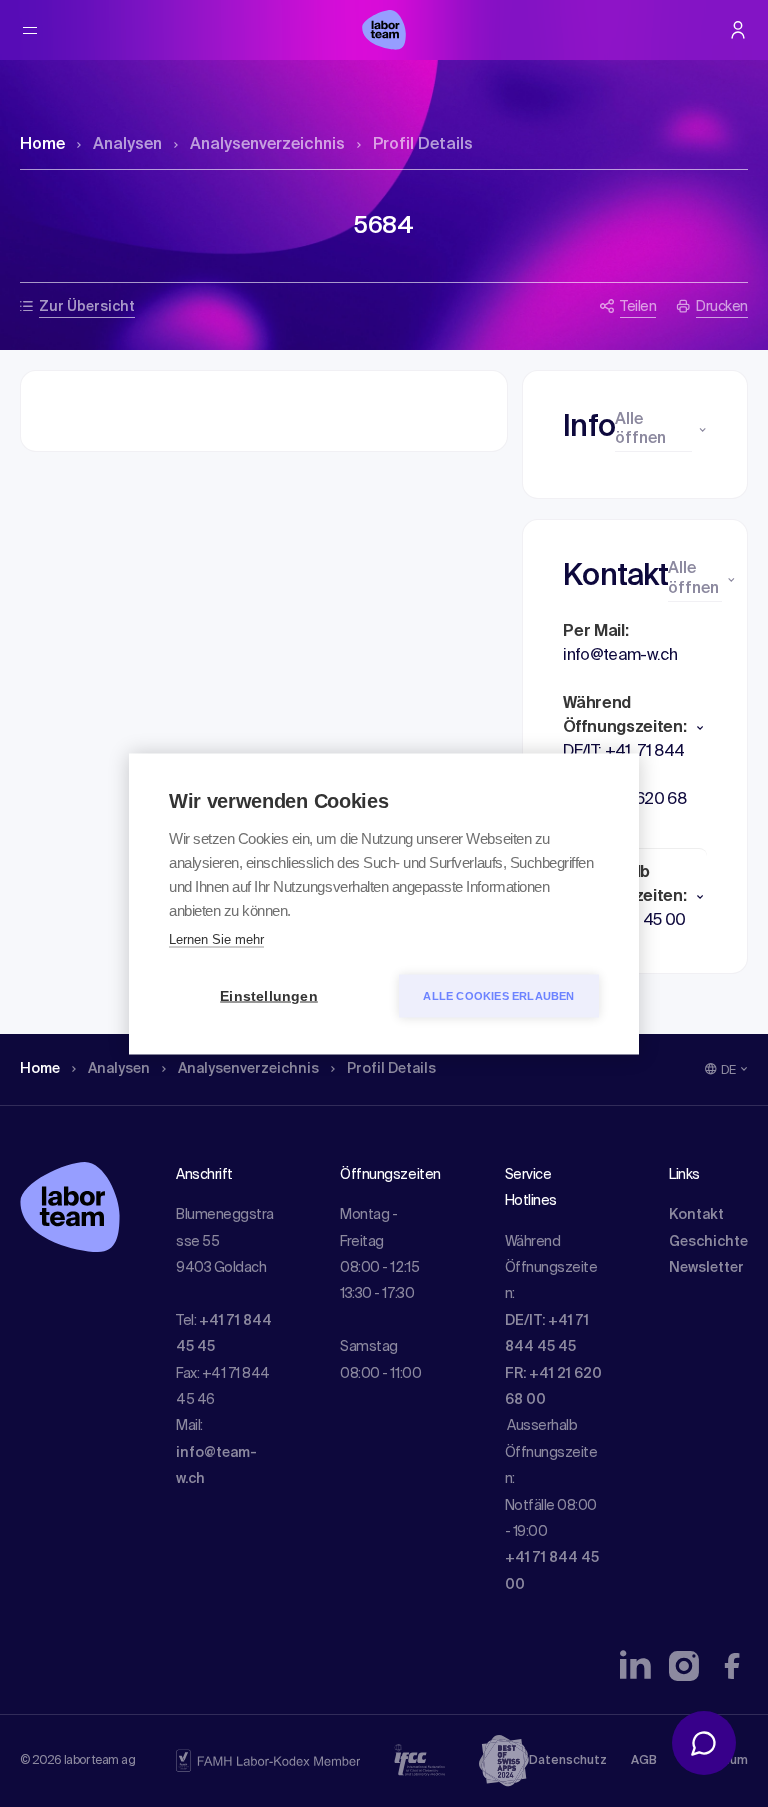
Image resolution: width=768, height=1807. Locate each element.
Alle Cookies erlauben (498, 995)
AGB (644, 1761)
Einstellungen (269, 995)
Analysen (127, 145)
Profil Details (423, 145)
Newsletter (706, 1268)
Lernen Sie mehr (216, 938)
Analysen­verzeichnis (267, 145)
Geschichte (708, 1242)
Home (42, 145)
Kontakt (696, 1215)
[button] (635, 728)
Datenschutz (568, 1761)
